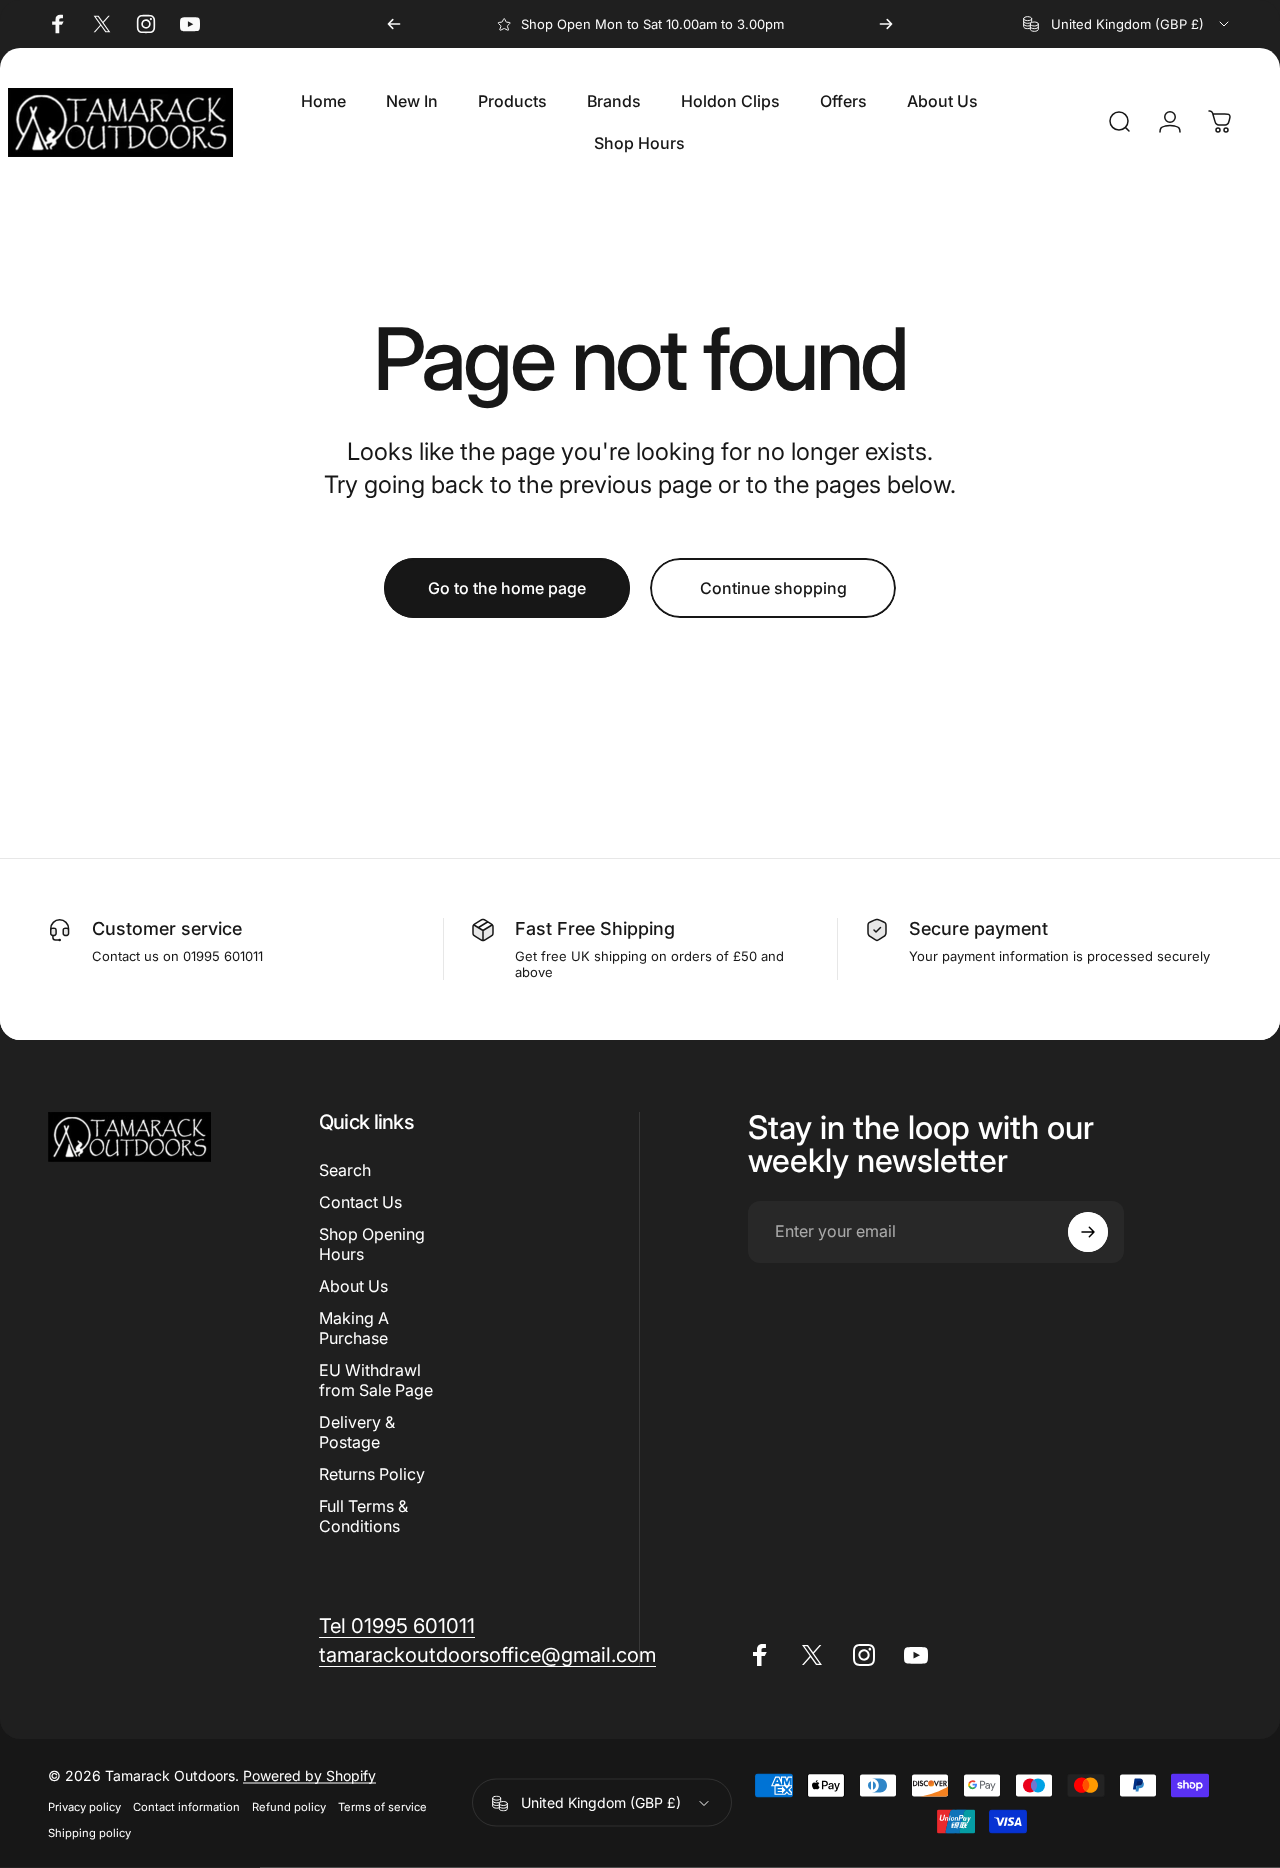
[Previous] (394, 24)
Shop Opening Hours (372, 1244)
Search (345, 1170)
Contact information (186, 1807)
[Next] (886, 24)
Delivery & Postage (357, 1433)
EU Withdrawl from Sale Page (376, 1381)
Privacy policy (84, 1807)
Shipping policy (89, 1833)
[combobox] (1127, 24)
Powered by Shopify (309, 1775)
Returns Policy (372, 1475)
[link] (397, 1625)
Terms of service (382, 1807)
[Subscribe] (1088, 1232)
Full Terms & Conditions (363, 1517)
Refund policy (289, 1807)
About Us (353, 1286)
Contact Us (360, 1202)
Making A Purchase (354, 1328)
